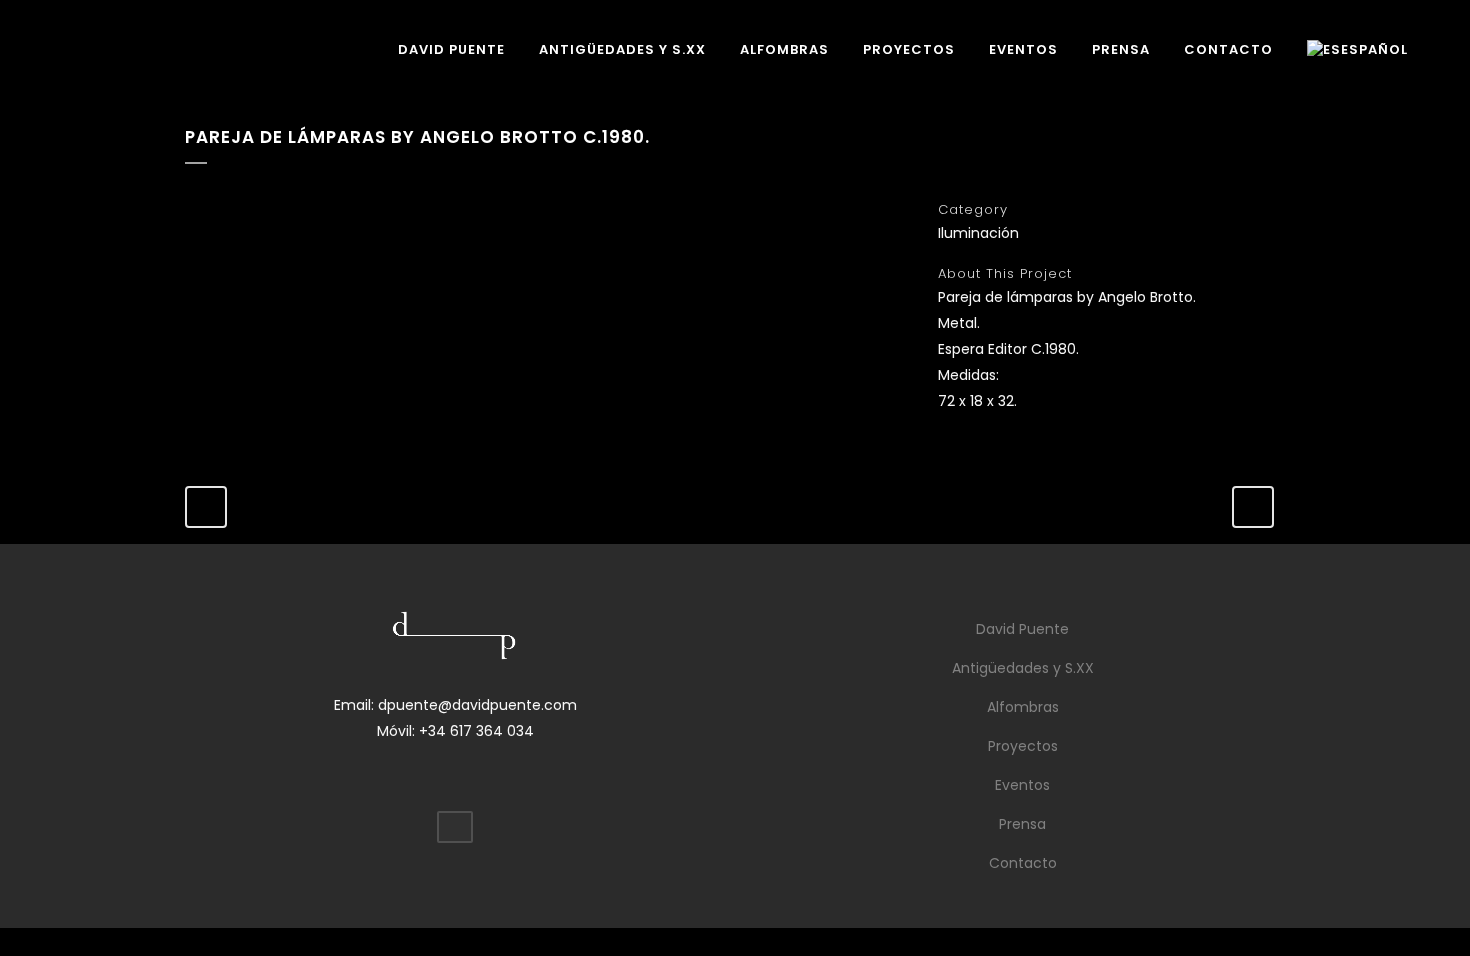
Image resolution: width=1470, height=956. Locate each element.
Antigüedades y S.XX (1023, 668)
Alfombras (1023, 707)
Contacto (1023, 863)
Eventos (1022, 785)
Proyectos (1023, 746)
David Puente (1022, 629)
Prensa (1022, 824)
